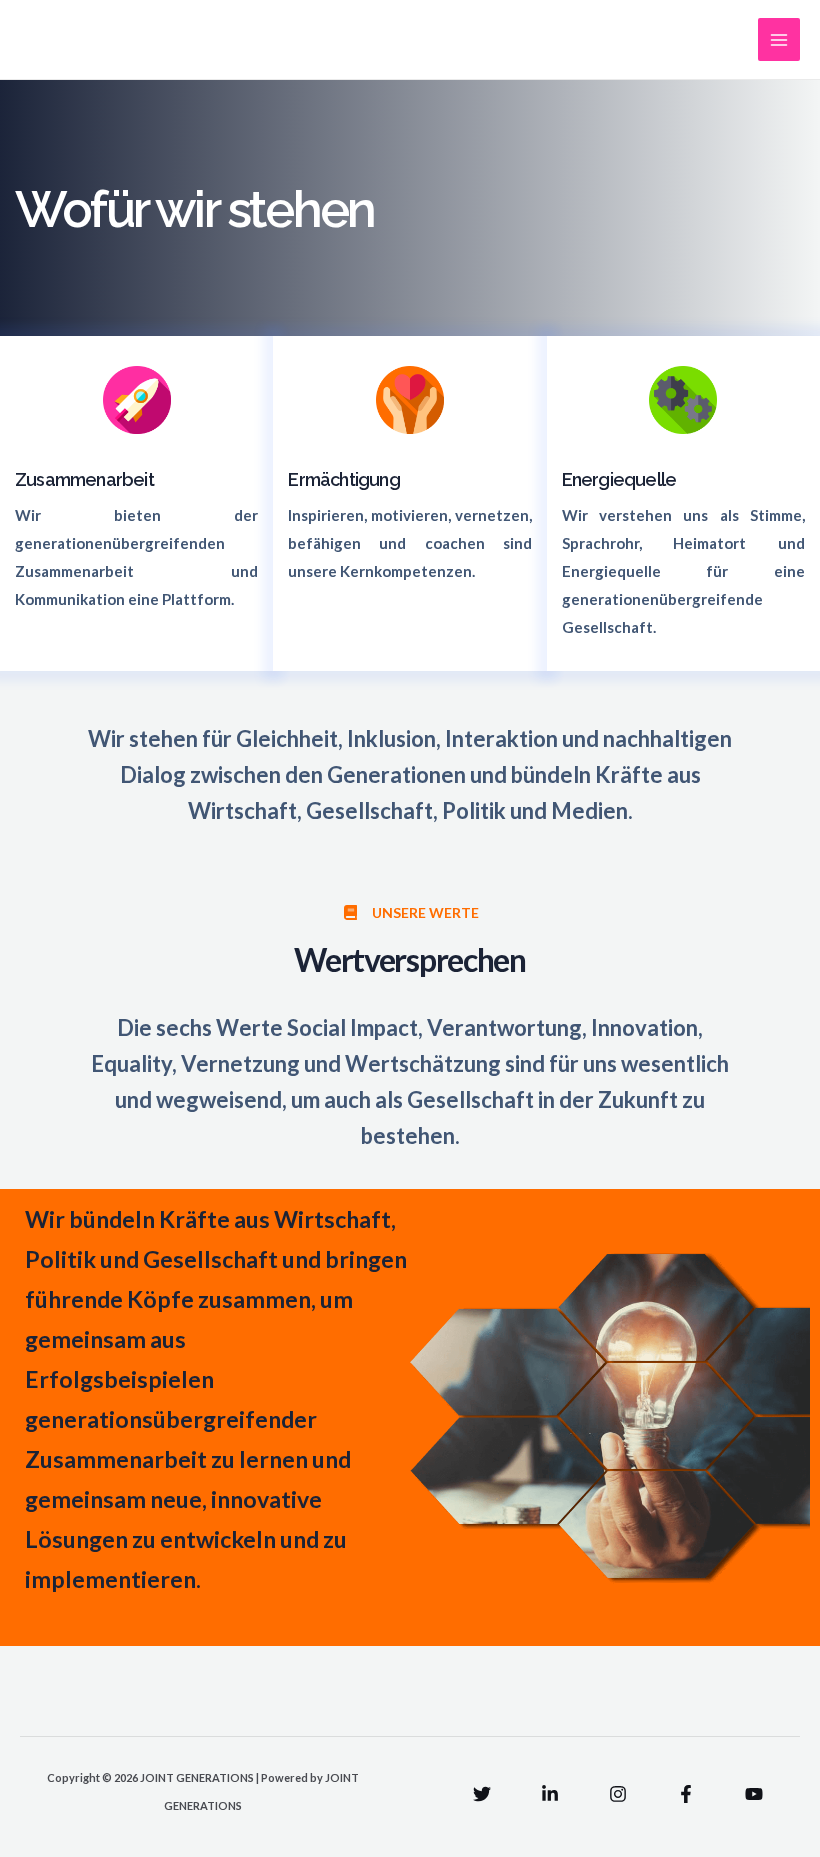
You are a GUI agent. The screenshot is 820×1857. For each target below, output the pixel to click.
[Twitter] (482, 1794)
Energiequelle (619, 479)
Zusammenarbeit (84, 479)
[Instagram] (618, 1794)
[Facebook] (686, 1794)
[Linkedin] (550, 1794)
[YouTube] (754, 1794)
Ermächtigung (343, 479)
